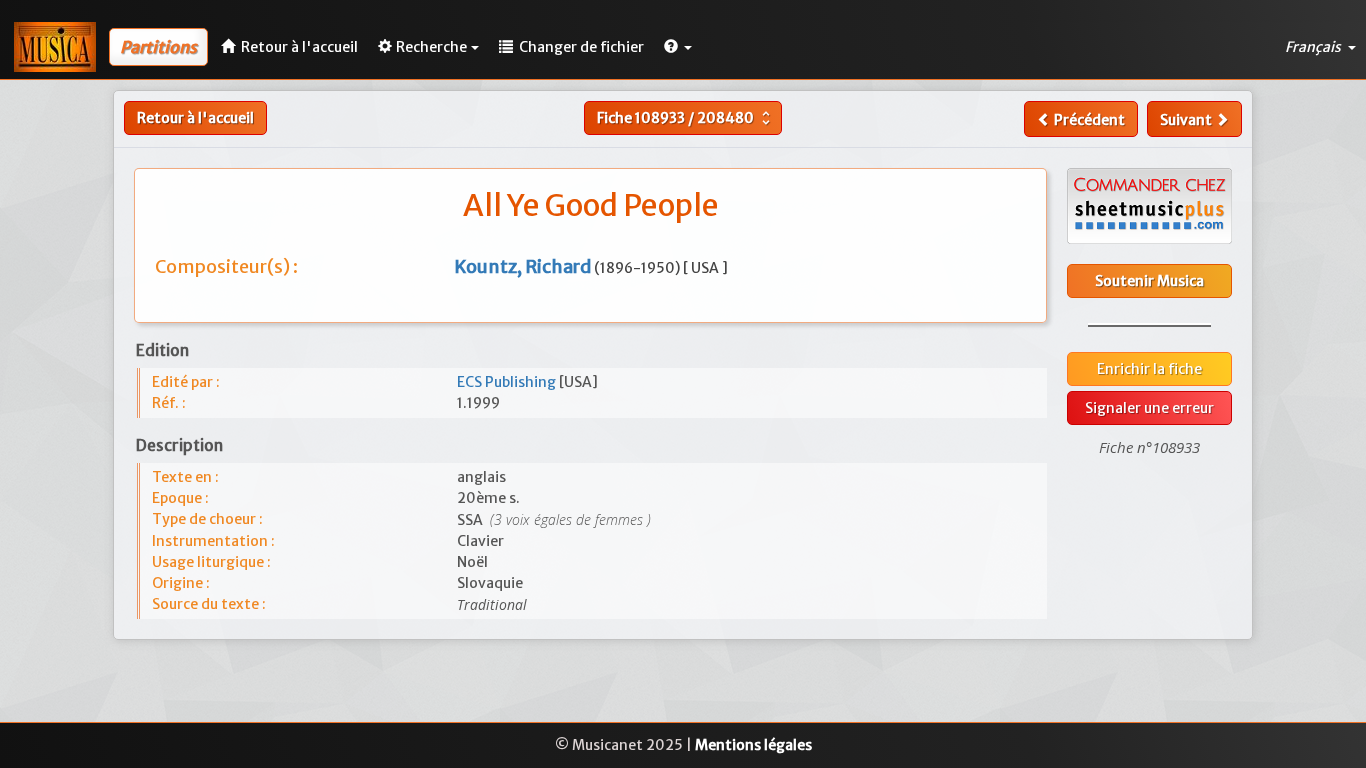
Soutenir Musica (1149, 281)
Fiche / (686, 118)
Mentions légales (753, 745)
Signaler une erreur (1149, 408)
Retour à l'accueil (195, 118)
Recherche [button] (431, 47)
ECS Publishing (508, 382)
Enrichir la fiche (1149, 369)
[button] (678, 47)
